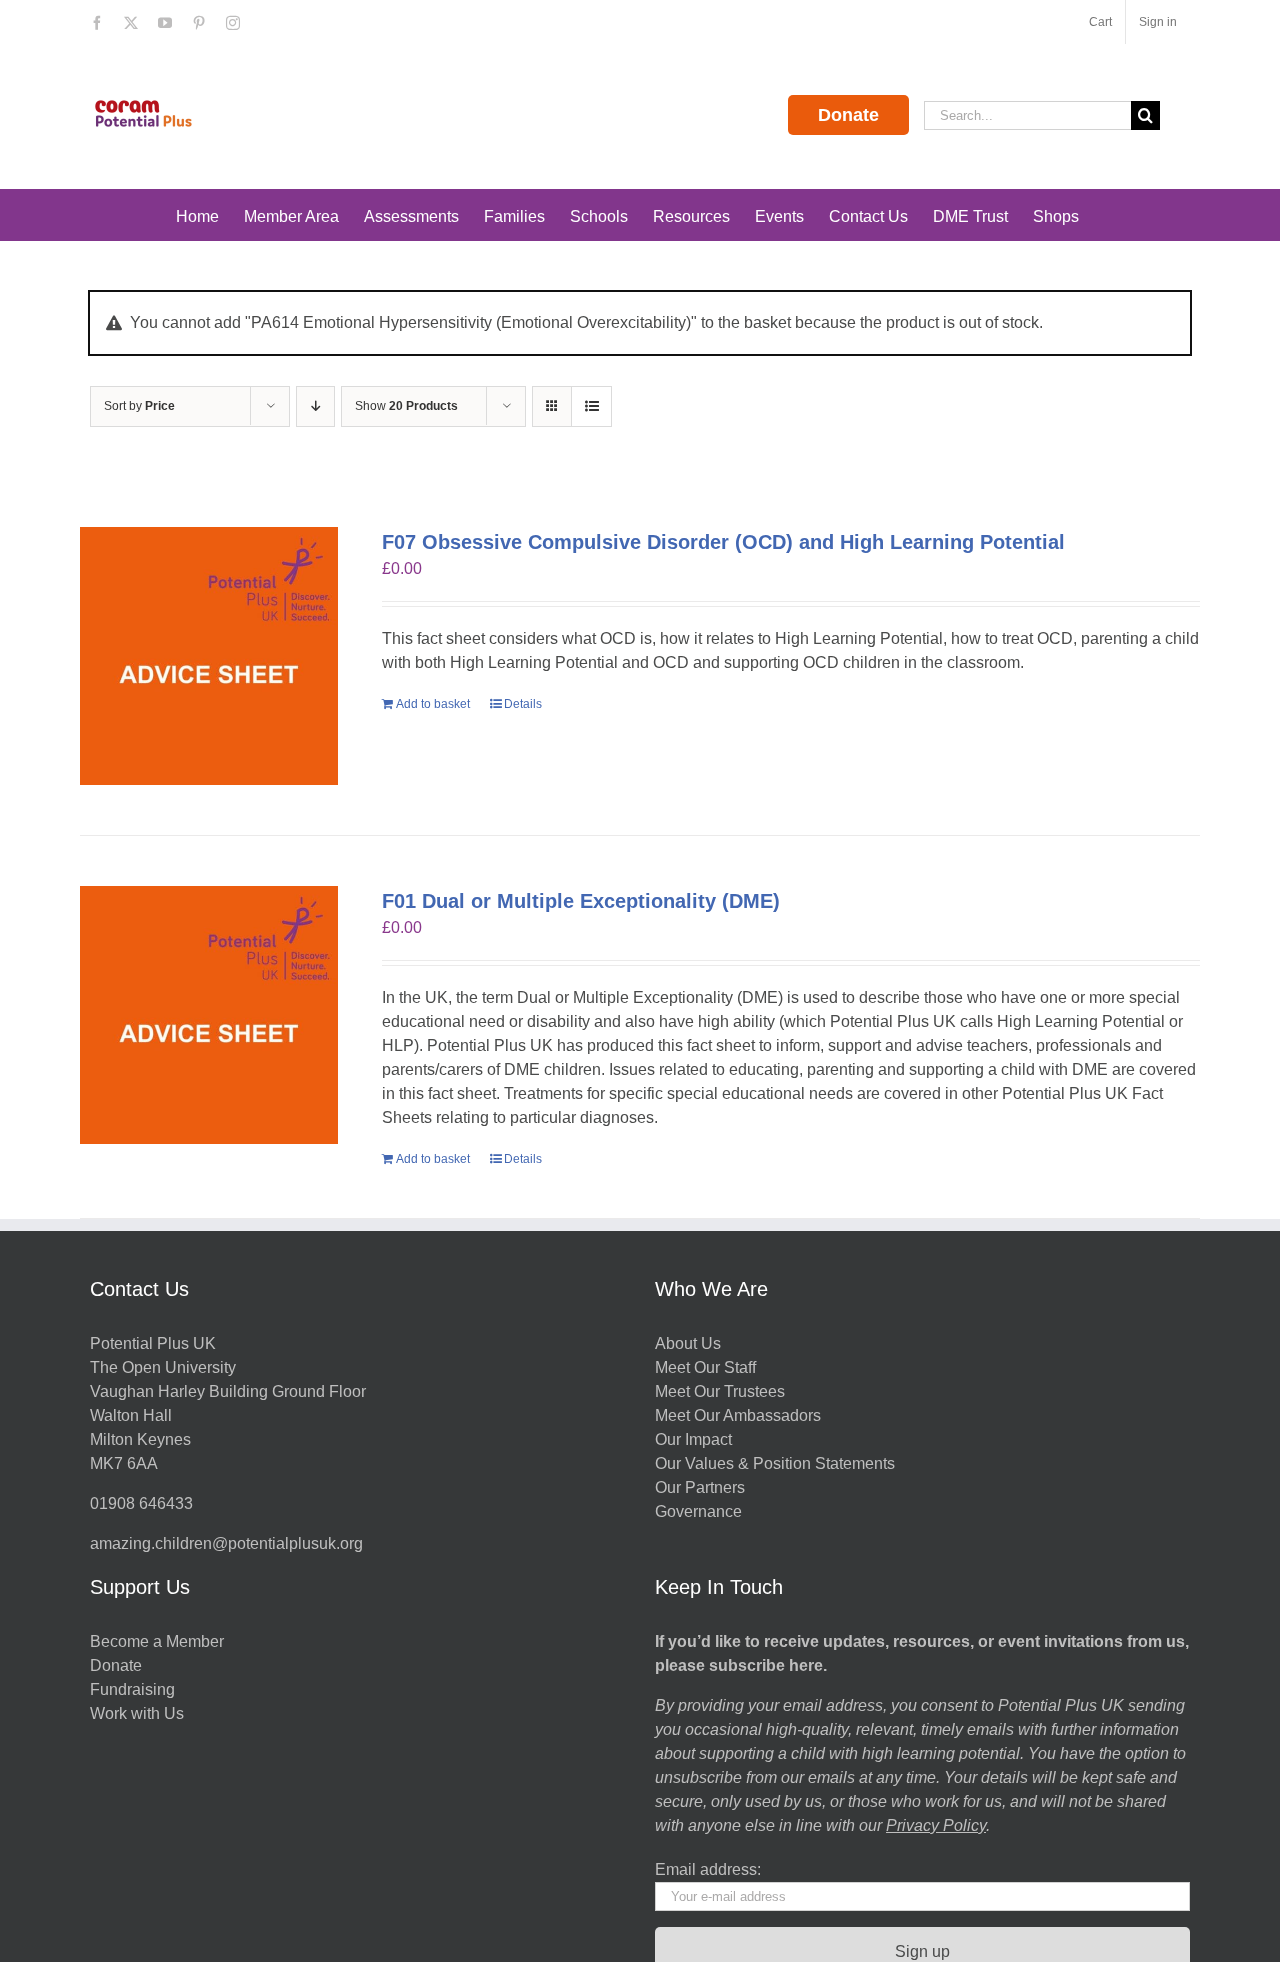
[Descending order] (315, 406)
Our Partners (700, 1487)
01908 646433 (141, 1503)
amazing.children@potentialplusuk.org (226, 1543)
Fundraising (132, 1689)
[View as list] (591, 406)
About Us (688, 1343)
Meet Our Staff (705, 1367)
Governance (698, 1511)
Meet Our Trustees (720, 1391)
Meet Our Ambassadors (738, 1415)
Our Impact (695, 1439)
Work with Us (137, 1713)
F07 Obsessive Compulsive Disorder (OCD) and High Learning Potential (723, 542)
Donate (848, 115)
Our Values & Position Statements (775, 1463)
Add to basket (433, 704)
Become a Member (157, 1641)
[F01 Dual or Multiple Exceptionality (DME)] (209, 1015)
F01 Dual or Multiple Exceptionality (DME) (581, 901)
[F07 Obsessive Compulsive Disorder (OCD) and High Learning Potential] (209, 656)
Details (523, 704)
